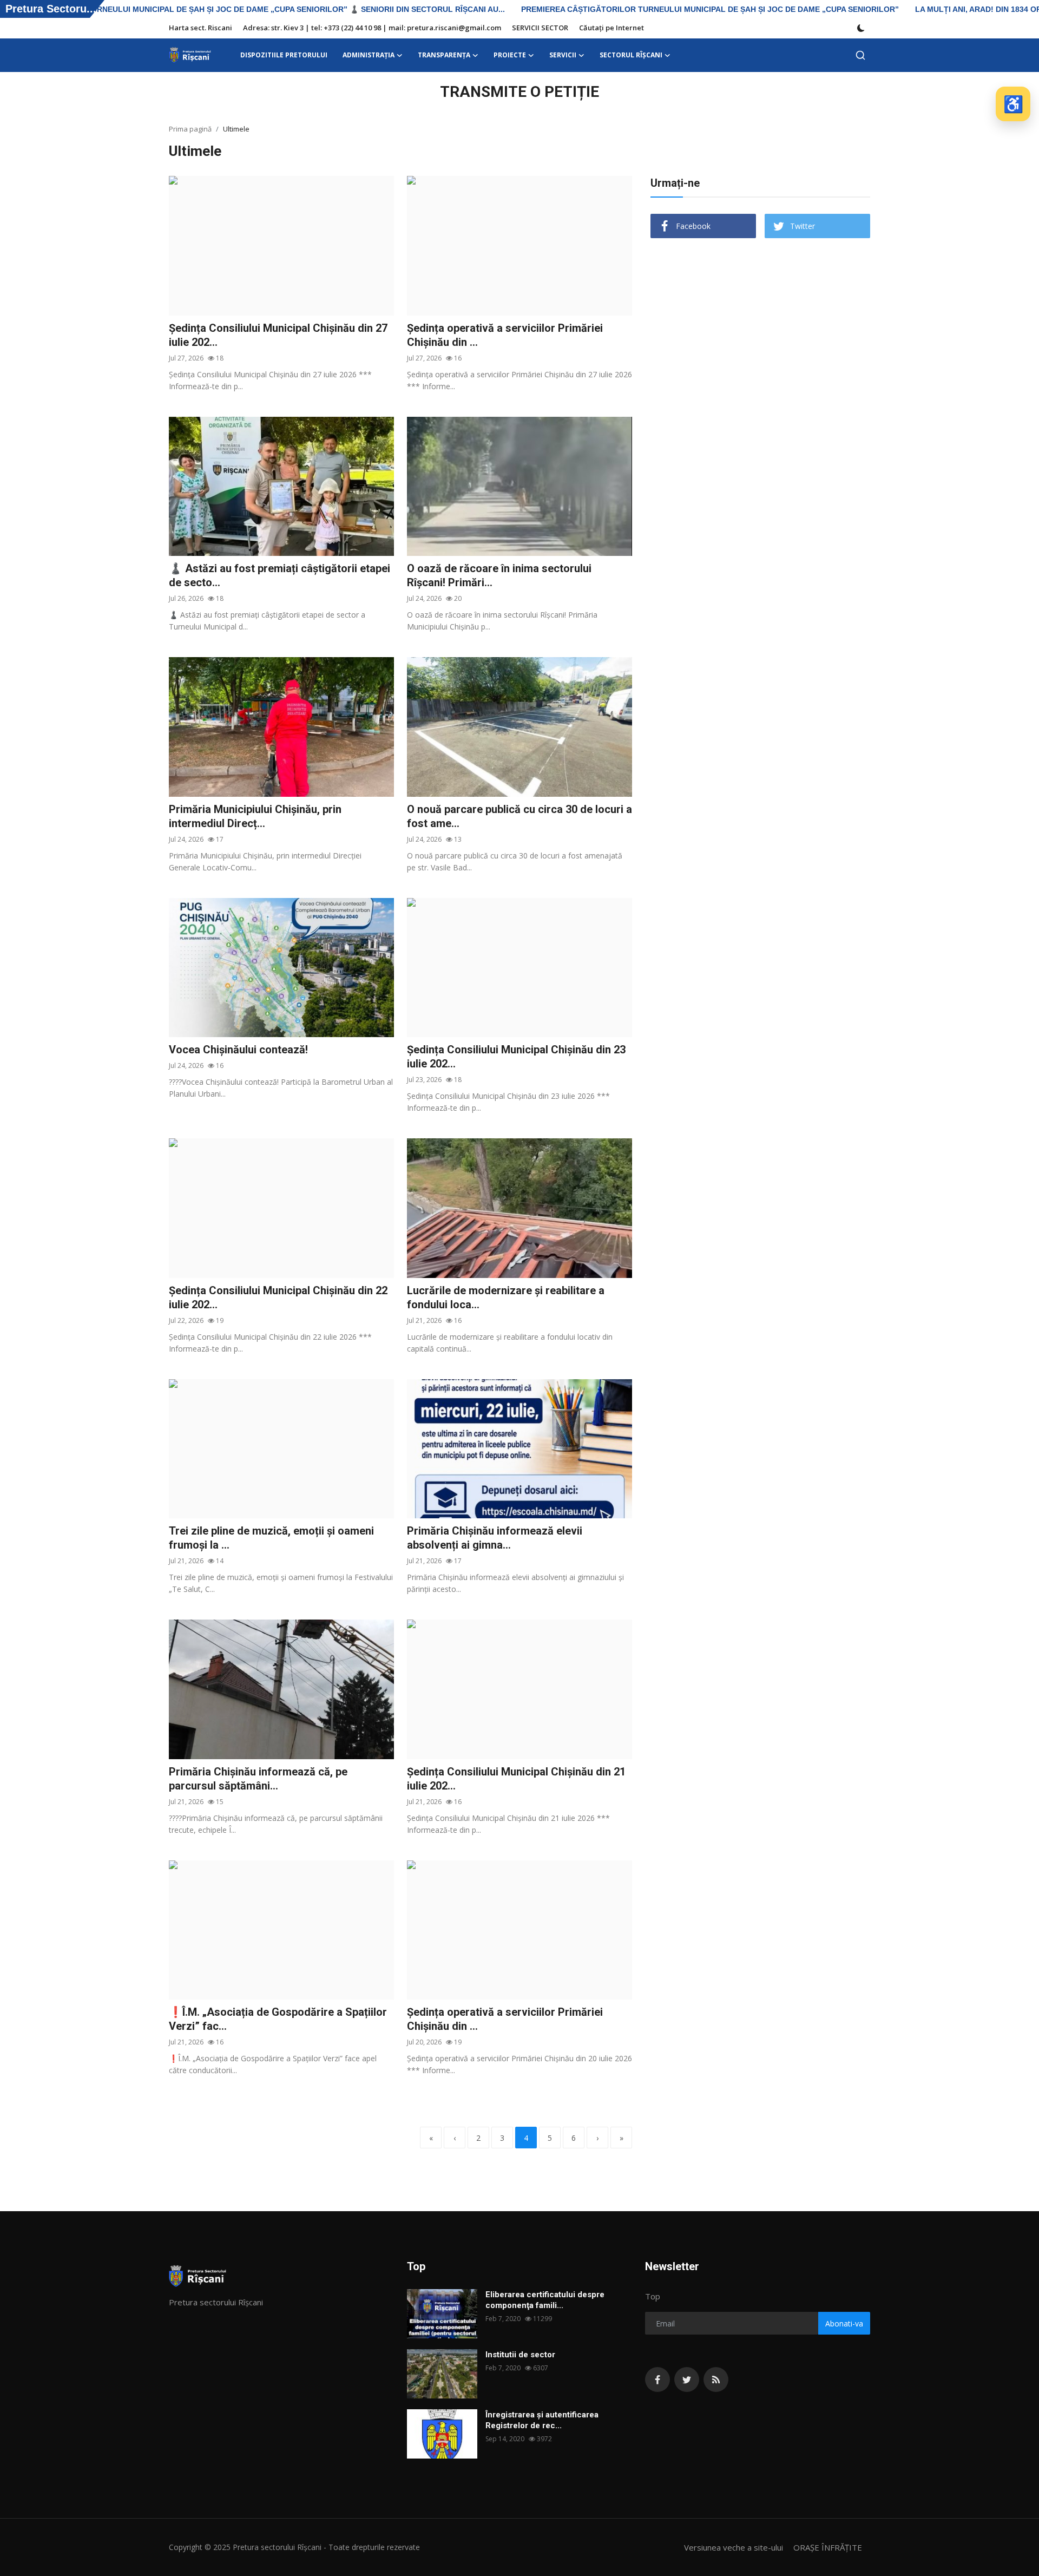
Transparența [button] (444, 55)
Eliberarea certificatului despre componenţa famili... (545, 2300)
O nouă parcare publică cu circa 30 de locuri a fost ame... (519, 816)
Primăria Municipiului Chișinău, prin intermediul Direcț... (255, 816)
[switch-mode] (861, 28)
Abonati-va (844, 2323)
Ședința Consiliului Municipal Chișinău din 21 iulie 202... (516, 1779)
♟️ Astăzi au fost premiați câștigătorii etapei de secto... (280, 575)
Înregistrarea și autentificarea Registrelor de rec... (542, 2420)
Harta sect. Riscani (200, 28)
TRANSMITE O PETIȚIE (519, 92)
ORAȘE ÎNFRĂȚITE (828, 2547)
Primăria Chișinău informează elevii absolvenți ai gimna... (495, 1538)
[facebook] (657, 2380)
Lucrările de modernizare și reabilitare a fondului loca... (506, 1297)
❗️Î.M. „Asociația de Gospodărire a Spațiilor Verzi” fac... (278, 2019)
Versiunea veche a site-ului (734, 2547)
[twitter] (687, 2380)
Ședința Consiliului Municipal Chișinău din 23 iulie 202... (516, 1057)
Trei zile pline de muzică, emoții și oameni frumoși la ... (271, 1538)
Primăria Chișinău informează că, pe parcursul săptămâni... (258, 1779)
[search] (860, 55)
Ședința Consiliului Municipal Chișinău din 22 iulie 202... (278, 1297)
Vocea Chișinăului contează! (238, 1050)
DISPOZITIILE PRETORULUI (284, 55)
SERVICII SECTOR (540, 28)
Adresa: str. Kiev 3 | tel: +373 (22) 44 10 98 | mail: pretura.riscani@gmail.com (372, 28)
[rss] (716, 2380)
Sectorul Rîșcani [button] (631, 55)
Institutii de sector (520, 2355)
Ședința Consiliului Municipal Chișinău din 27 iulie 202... (278, 335)
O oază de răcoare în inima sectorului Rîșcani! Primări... (499, 575)
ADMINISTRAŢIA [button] (369, 55)
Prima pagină (190, 129)
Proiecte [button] (510, 55)
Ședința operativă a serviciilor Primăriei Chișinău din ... (505, 335)
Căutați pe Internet (611, 28)
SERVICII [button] (563, 55)
